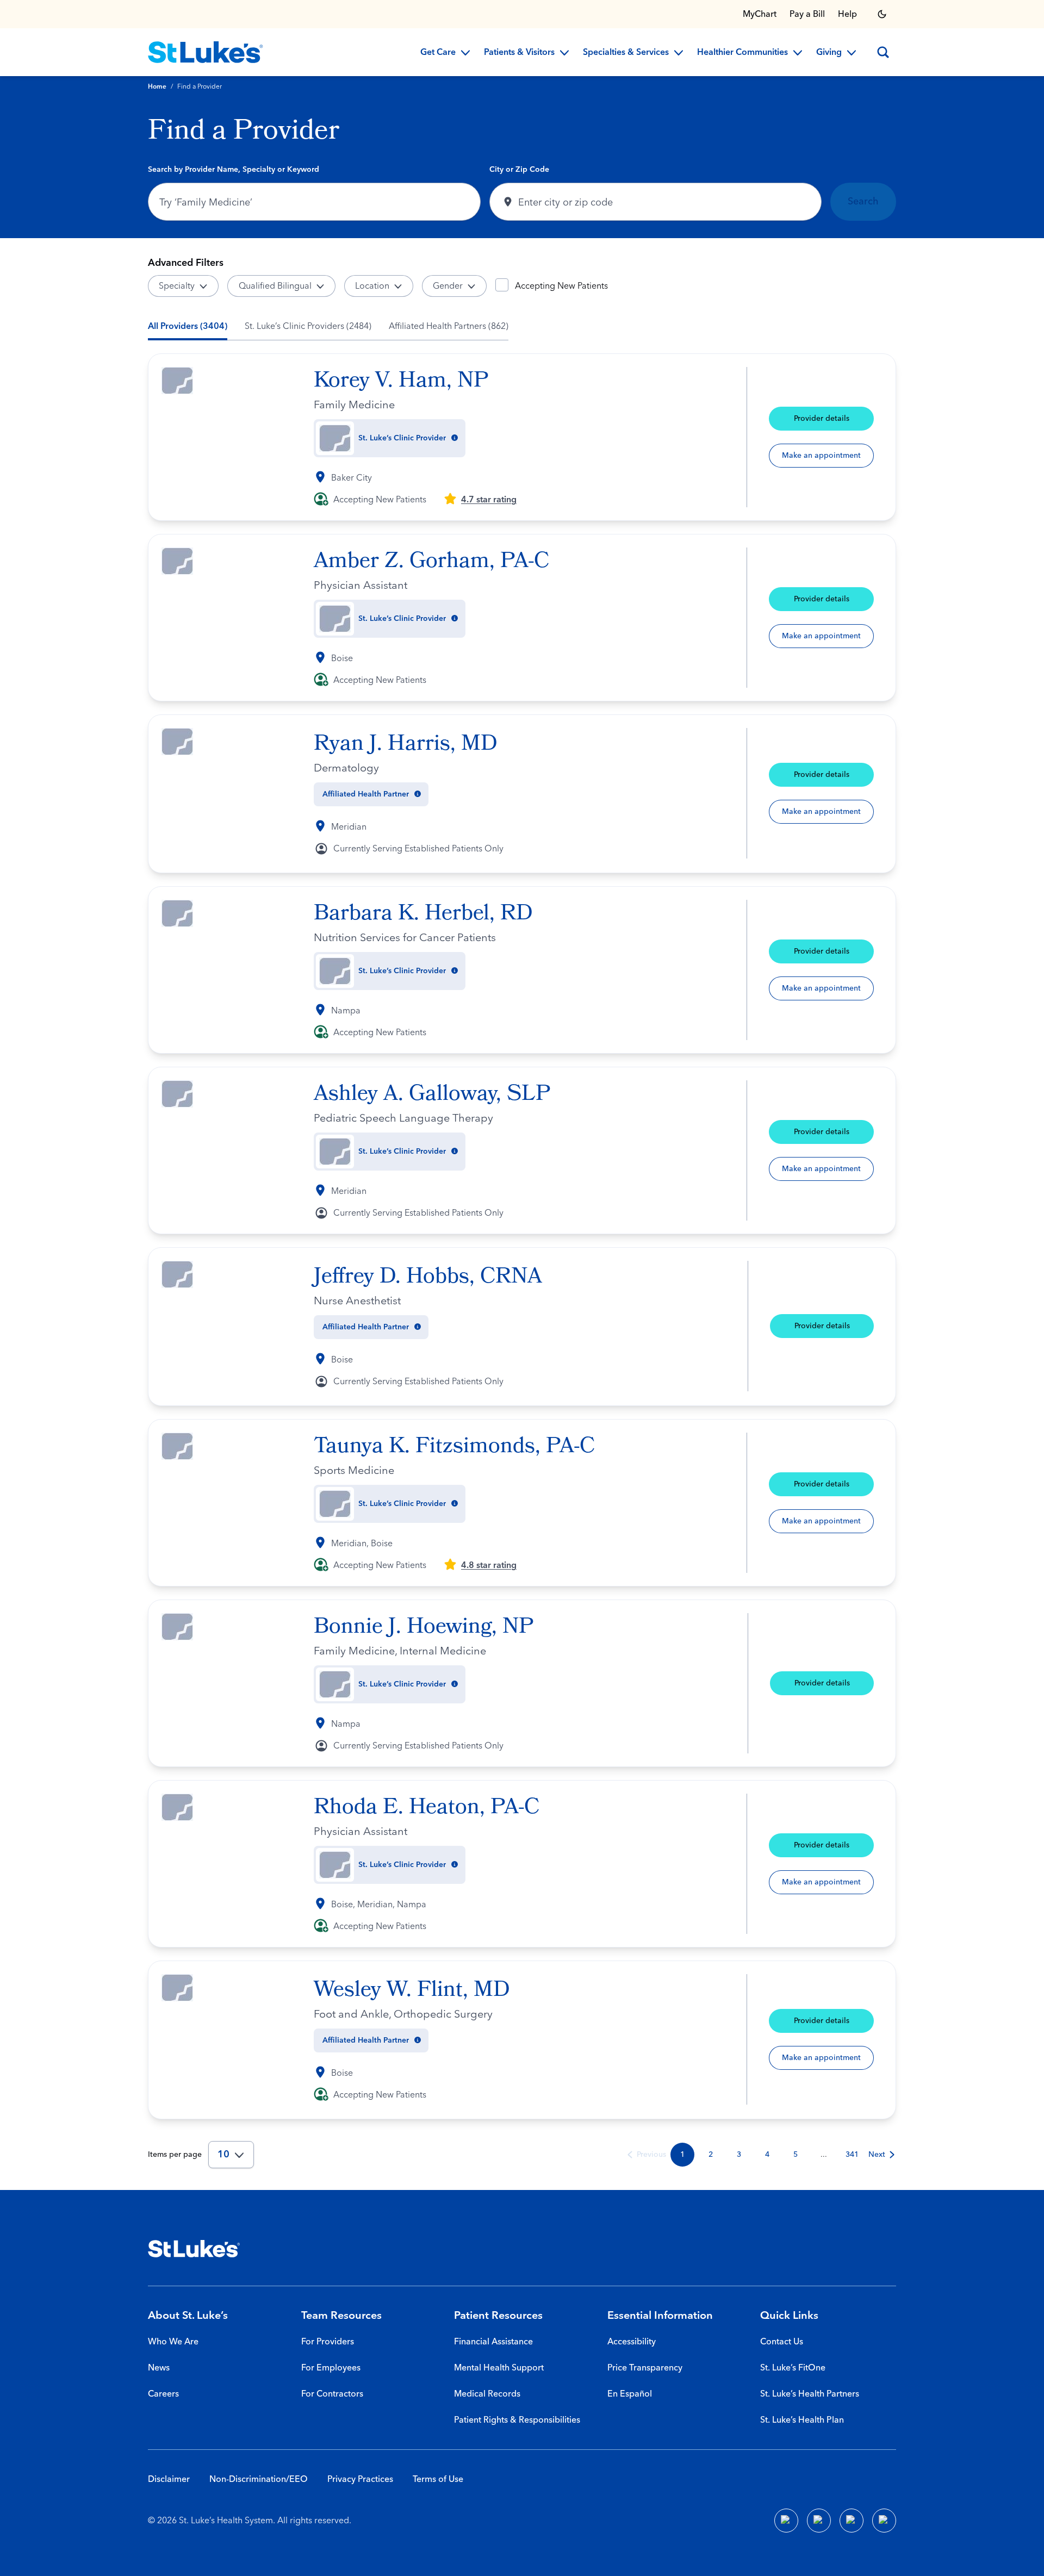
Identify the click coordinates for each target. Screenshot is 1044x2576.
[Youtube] (852, 2521)
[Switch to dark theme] (882, 14)
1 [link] (682, 2155)
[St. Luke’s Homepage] (194, 2249)
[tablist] (328, 326)
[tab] (188, 326)
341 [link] (852, 2155)
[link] (646, 2155)
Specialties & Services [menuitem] (626, 53)
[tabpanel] (522, 1261)
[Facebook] (786, 2521)
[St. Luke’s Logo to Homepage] (206, 52)
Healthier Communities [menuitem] (742, 53)
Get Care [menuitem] (438, 53)
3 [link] (739, 2155)
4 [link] (767, 2155)
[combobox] (314, 202)
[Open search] (883, 52)
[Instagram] (884, 2521)
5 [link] (796, 2155)
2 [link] (711, 2155)
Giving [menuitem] (829, 53)
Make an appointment (821, 456)
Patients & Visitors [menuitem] (519, 53)
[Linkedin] (819, 2521)
